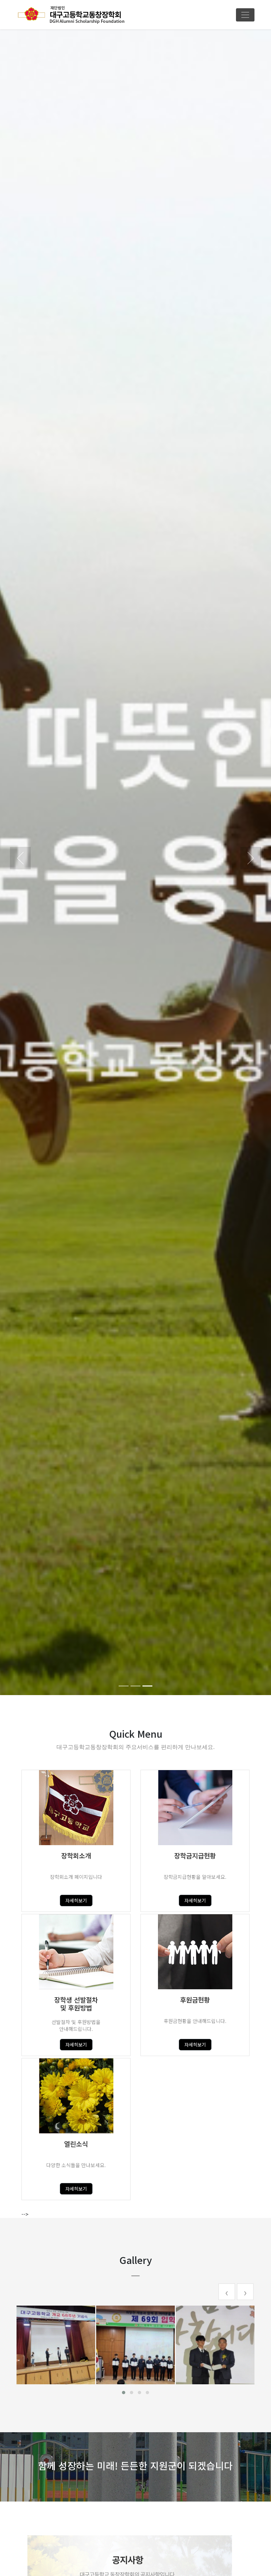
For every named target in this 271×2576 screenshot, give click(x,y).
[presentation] (227, 2292)
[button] (20, 858)
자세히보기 (76, 1900)
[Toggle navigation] (245, 15)
